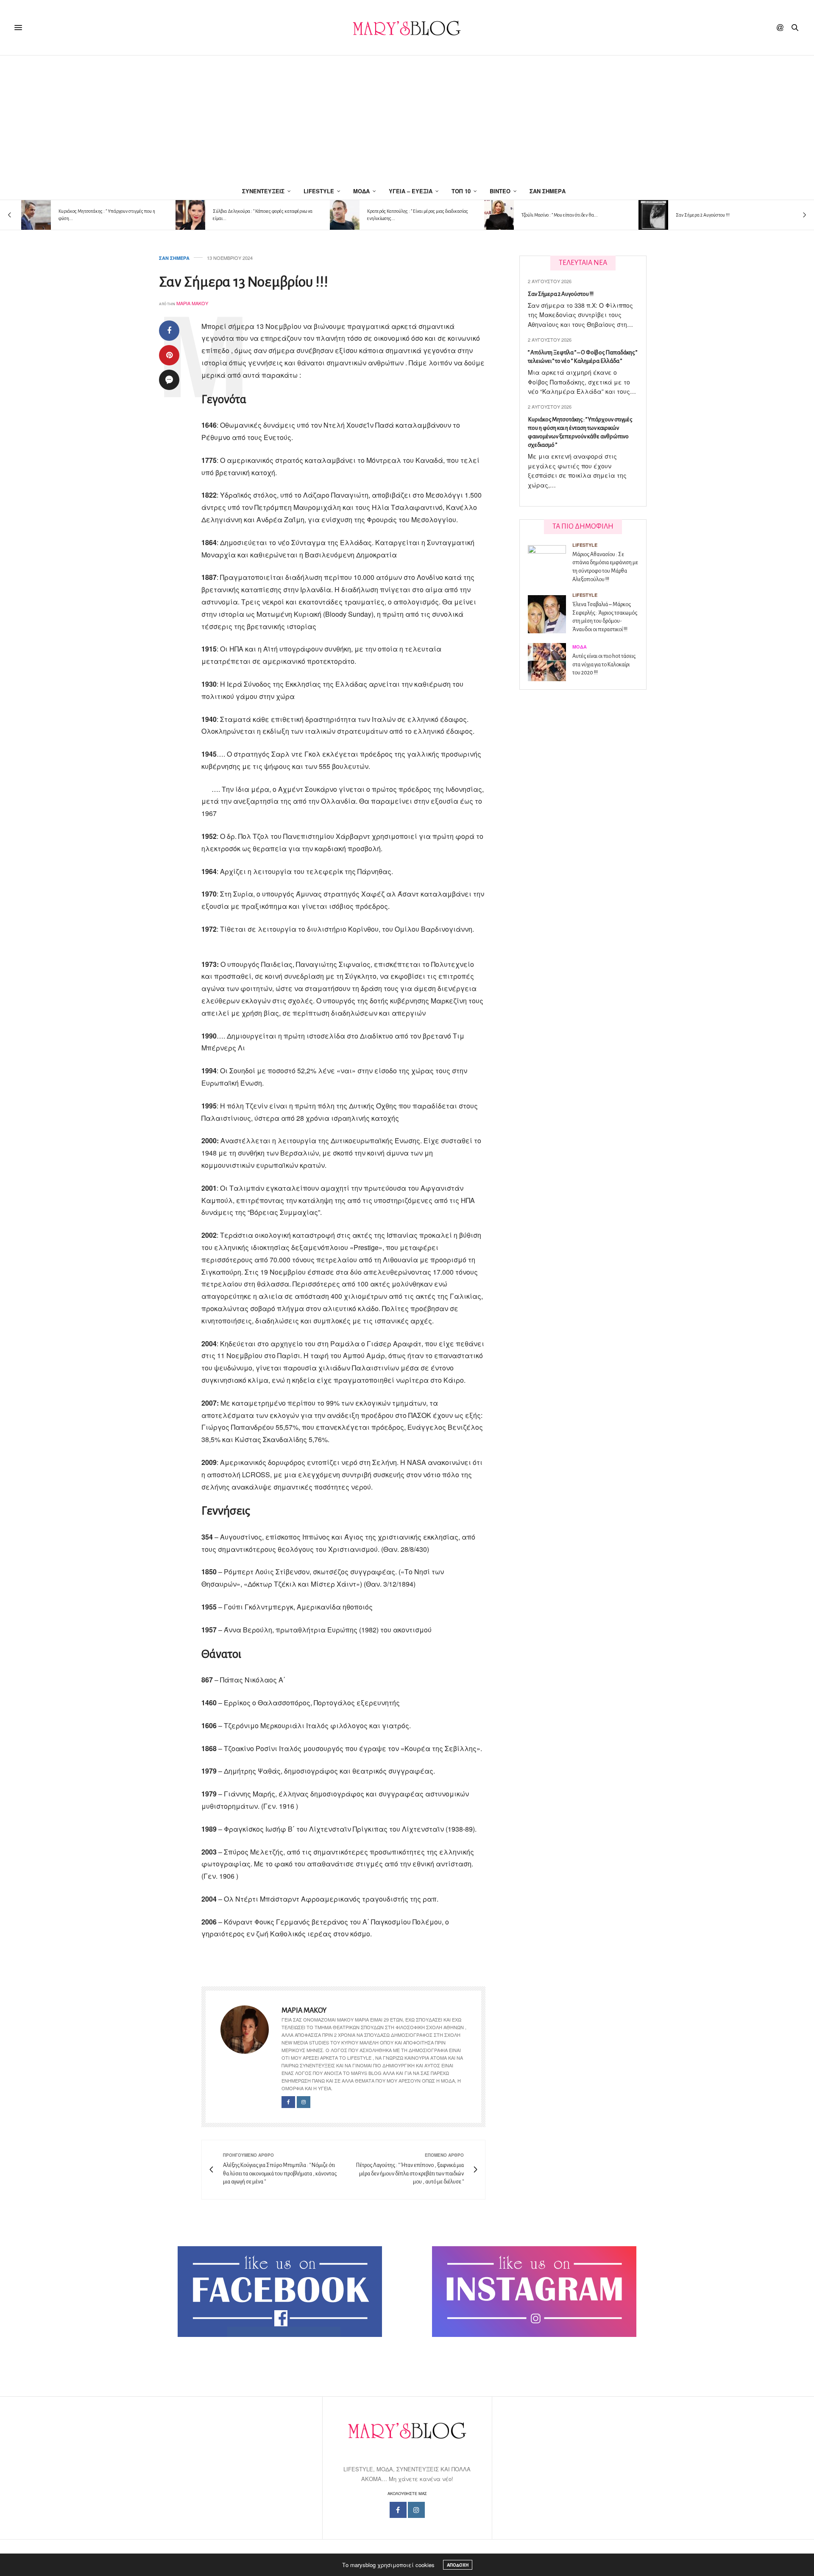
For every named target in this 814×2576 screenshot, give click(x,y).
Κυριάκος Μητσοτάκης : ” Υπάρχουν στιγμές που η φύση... (107, 215)
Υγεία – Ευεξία (411, 191)
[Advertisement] (407, 119)
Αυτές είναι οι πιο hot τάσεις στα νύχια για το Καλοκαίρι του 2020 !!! (604, 664)
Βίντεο (500, 191)
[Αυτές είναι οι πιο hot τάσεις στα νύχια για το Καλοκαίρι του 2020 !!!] (550, 662)
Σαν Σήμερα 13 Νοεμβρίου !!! (244, 282)
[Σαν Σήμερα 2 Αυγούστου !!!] (653, 215)
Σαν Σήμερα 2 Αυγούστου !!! (703, 215)
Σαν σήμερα (548, 191)
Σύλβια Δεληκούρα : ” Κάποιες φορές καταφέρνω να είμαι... (263, 215)
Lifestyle (319, 191)
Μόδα (361, 191)
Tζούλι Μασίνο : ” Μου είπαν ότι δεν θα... (560, 215)
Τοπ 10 (461, 191)
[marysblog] (407, 28)
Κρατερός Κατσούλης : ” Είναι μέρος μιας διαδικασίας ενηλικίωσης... (418, 215)
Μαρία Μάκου (192, 303)
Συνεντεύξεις (263, 191)
